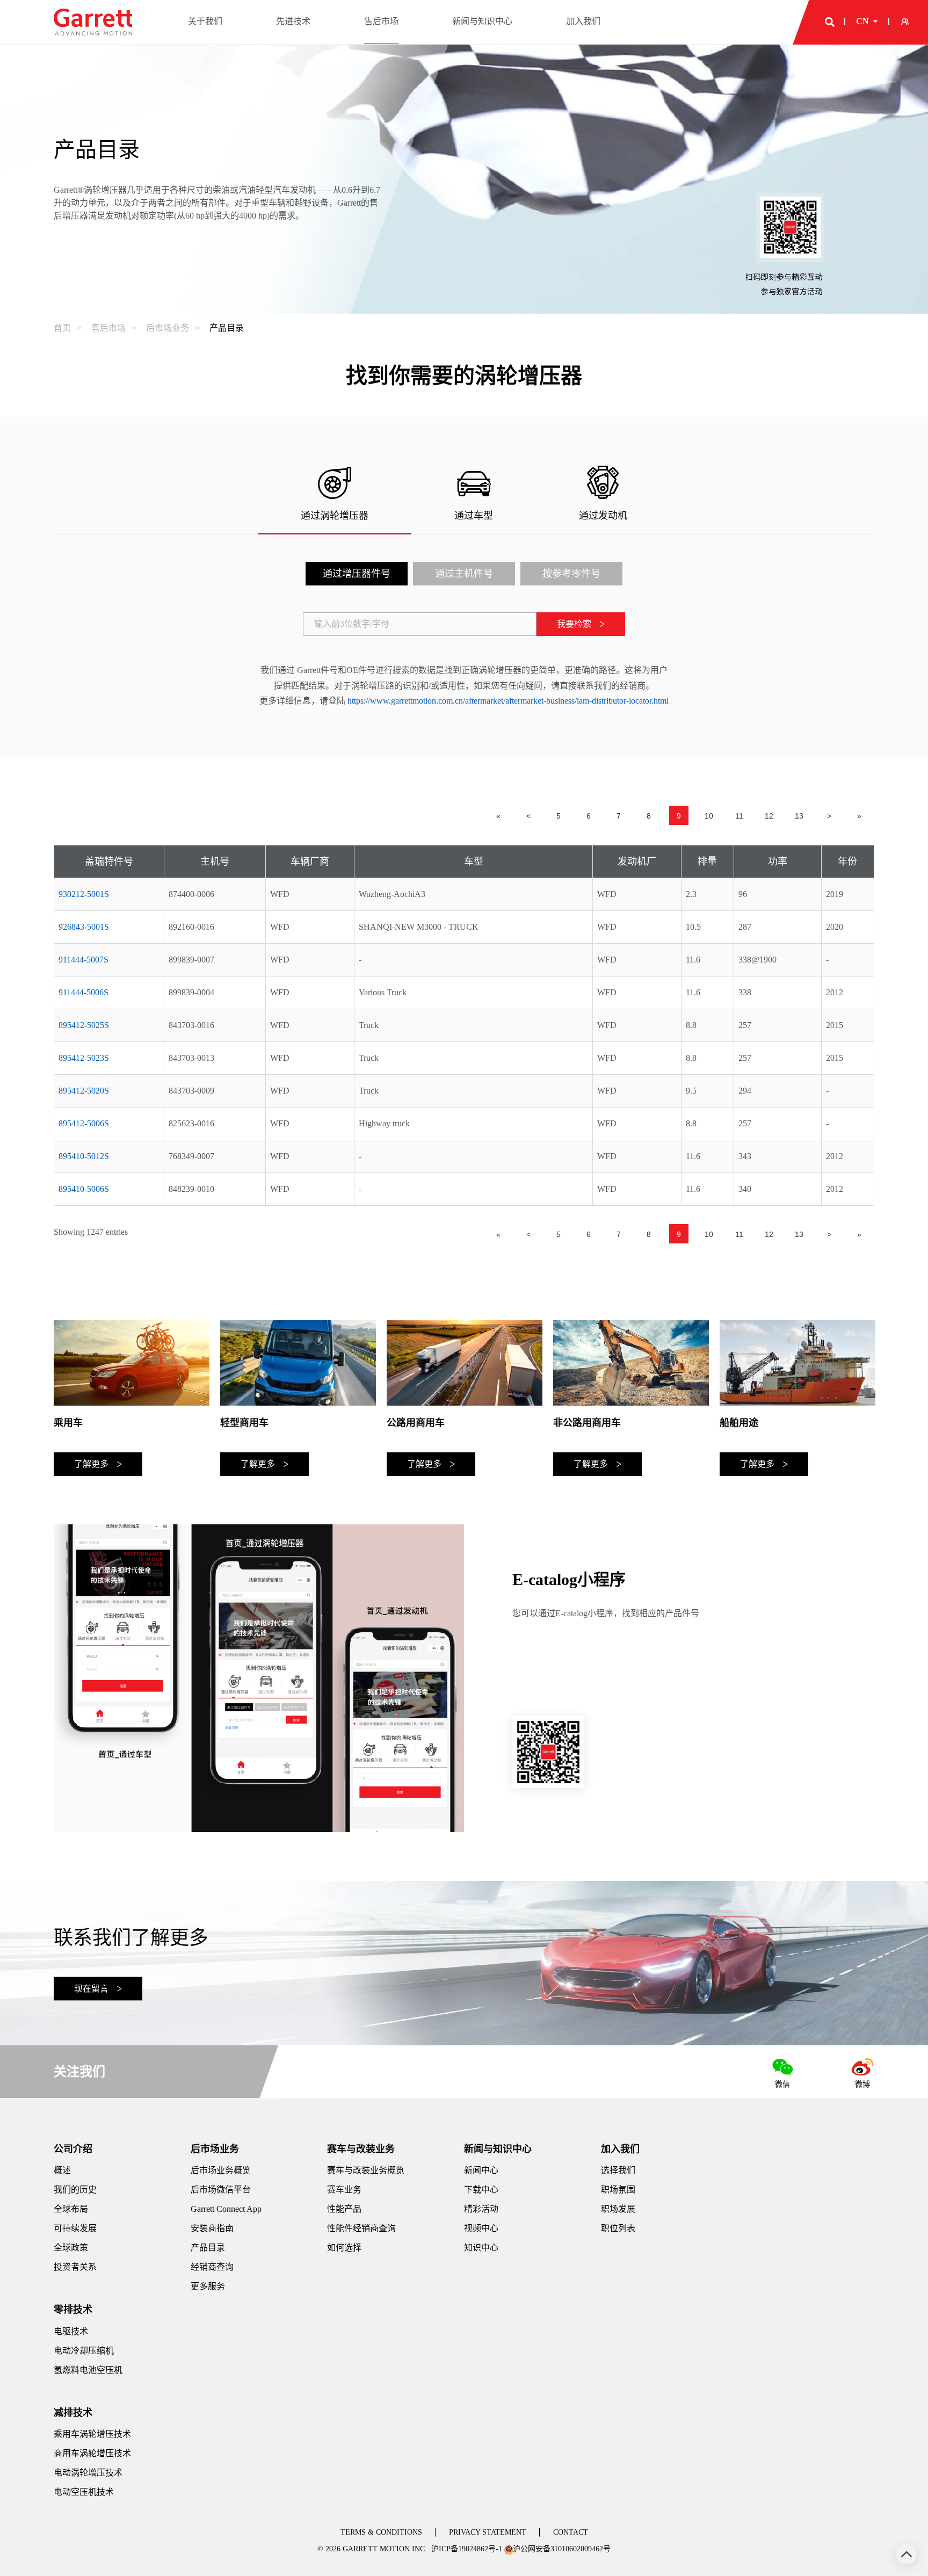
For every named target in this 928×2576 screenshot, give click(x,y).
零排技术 (73, 2310)
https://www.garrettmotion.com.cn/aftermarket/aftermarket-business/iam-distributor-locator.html (508, 701)
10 (709, 816)
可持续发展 (75, 2228)
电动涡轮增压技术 (88, 2473)
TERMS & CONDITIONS (381, 2532)
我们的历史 (75, 2190)
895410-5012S (84, 1156)
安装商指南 (212, 2228)
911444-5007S (84, 960)
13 (799, 816)
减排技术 (73, 2413)
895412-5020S (84, 1091)
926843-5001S (84, 927)
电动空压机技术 (84, 2492)
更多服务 (208, 2286)
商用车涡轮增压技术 (92, 2453)
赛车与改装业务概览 (366, 2170)
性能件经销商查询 (361, 2228)
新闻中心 (481, 2170)
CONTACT (571, 2532)
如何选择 (344, 2248)
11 (739, 816)
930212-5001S (84, 894)
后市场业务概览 (221, 2170)
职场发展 (618, 2209)
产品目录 (227, 328)
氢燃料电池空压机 (88, 2370)
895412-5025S (84, 1025)
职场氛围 (618, 2190)
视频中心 (481, 2228)
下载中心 (481, 2190)
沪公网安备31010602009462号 (562, 2549)
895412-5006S (84, 1123)
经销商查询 (212, 2267)
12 (769, 816)
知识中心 (481, 2248)
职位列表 (618, 2228)
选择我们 (618, 2170)
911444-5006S (84, 992)
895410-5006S (84, 1189)
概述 (62, 2170)
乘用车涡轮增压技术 (92, 2434)
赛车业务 (344, 2190)
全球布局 (71, 2209)
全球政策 (71, 2248)
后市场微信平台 (221, 2190)
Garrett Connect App (226, 2209)
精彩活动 (481, 2209)
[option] (132, 1398)
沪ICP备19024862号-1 (467, 2549)
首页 (62, 328)
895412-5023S (84, 1058)
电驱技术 (71, 2331)
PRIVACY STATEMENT (488, 2532)
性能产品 (344, 2209)
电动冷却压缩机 (84, 2351)
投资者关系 (75, 2267)
